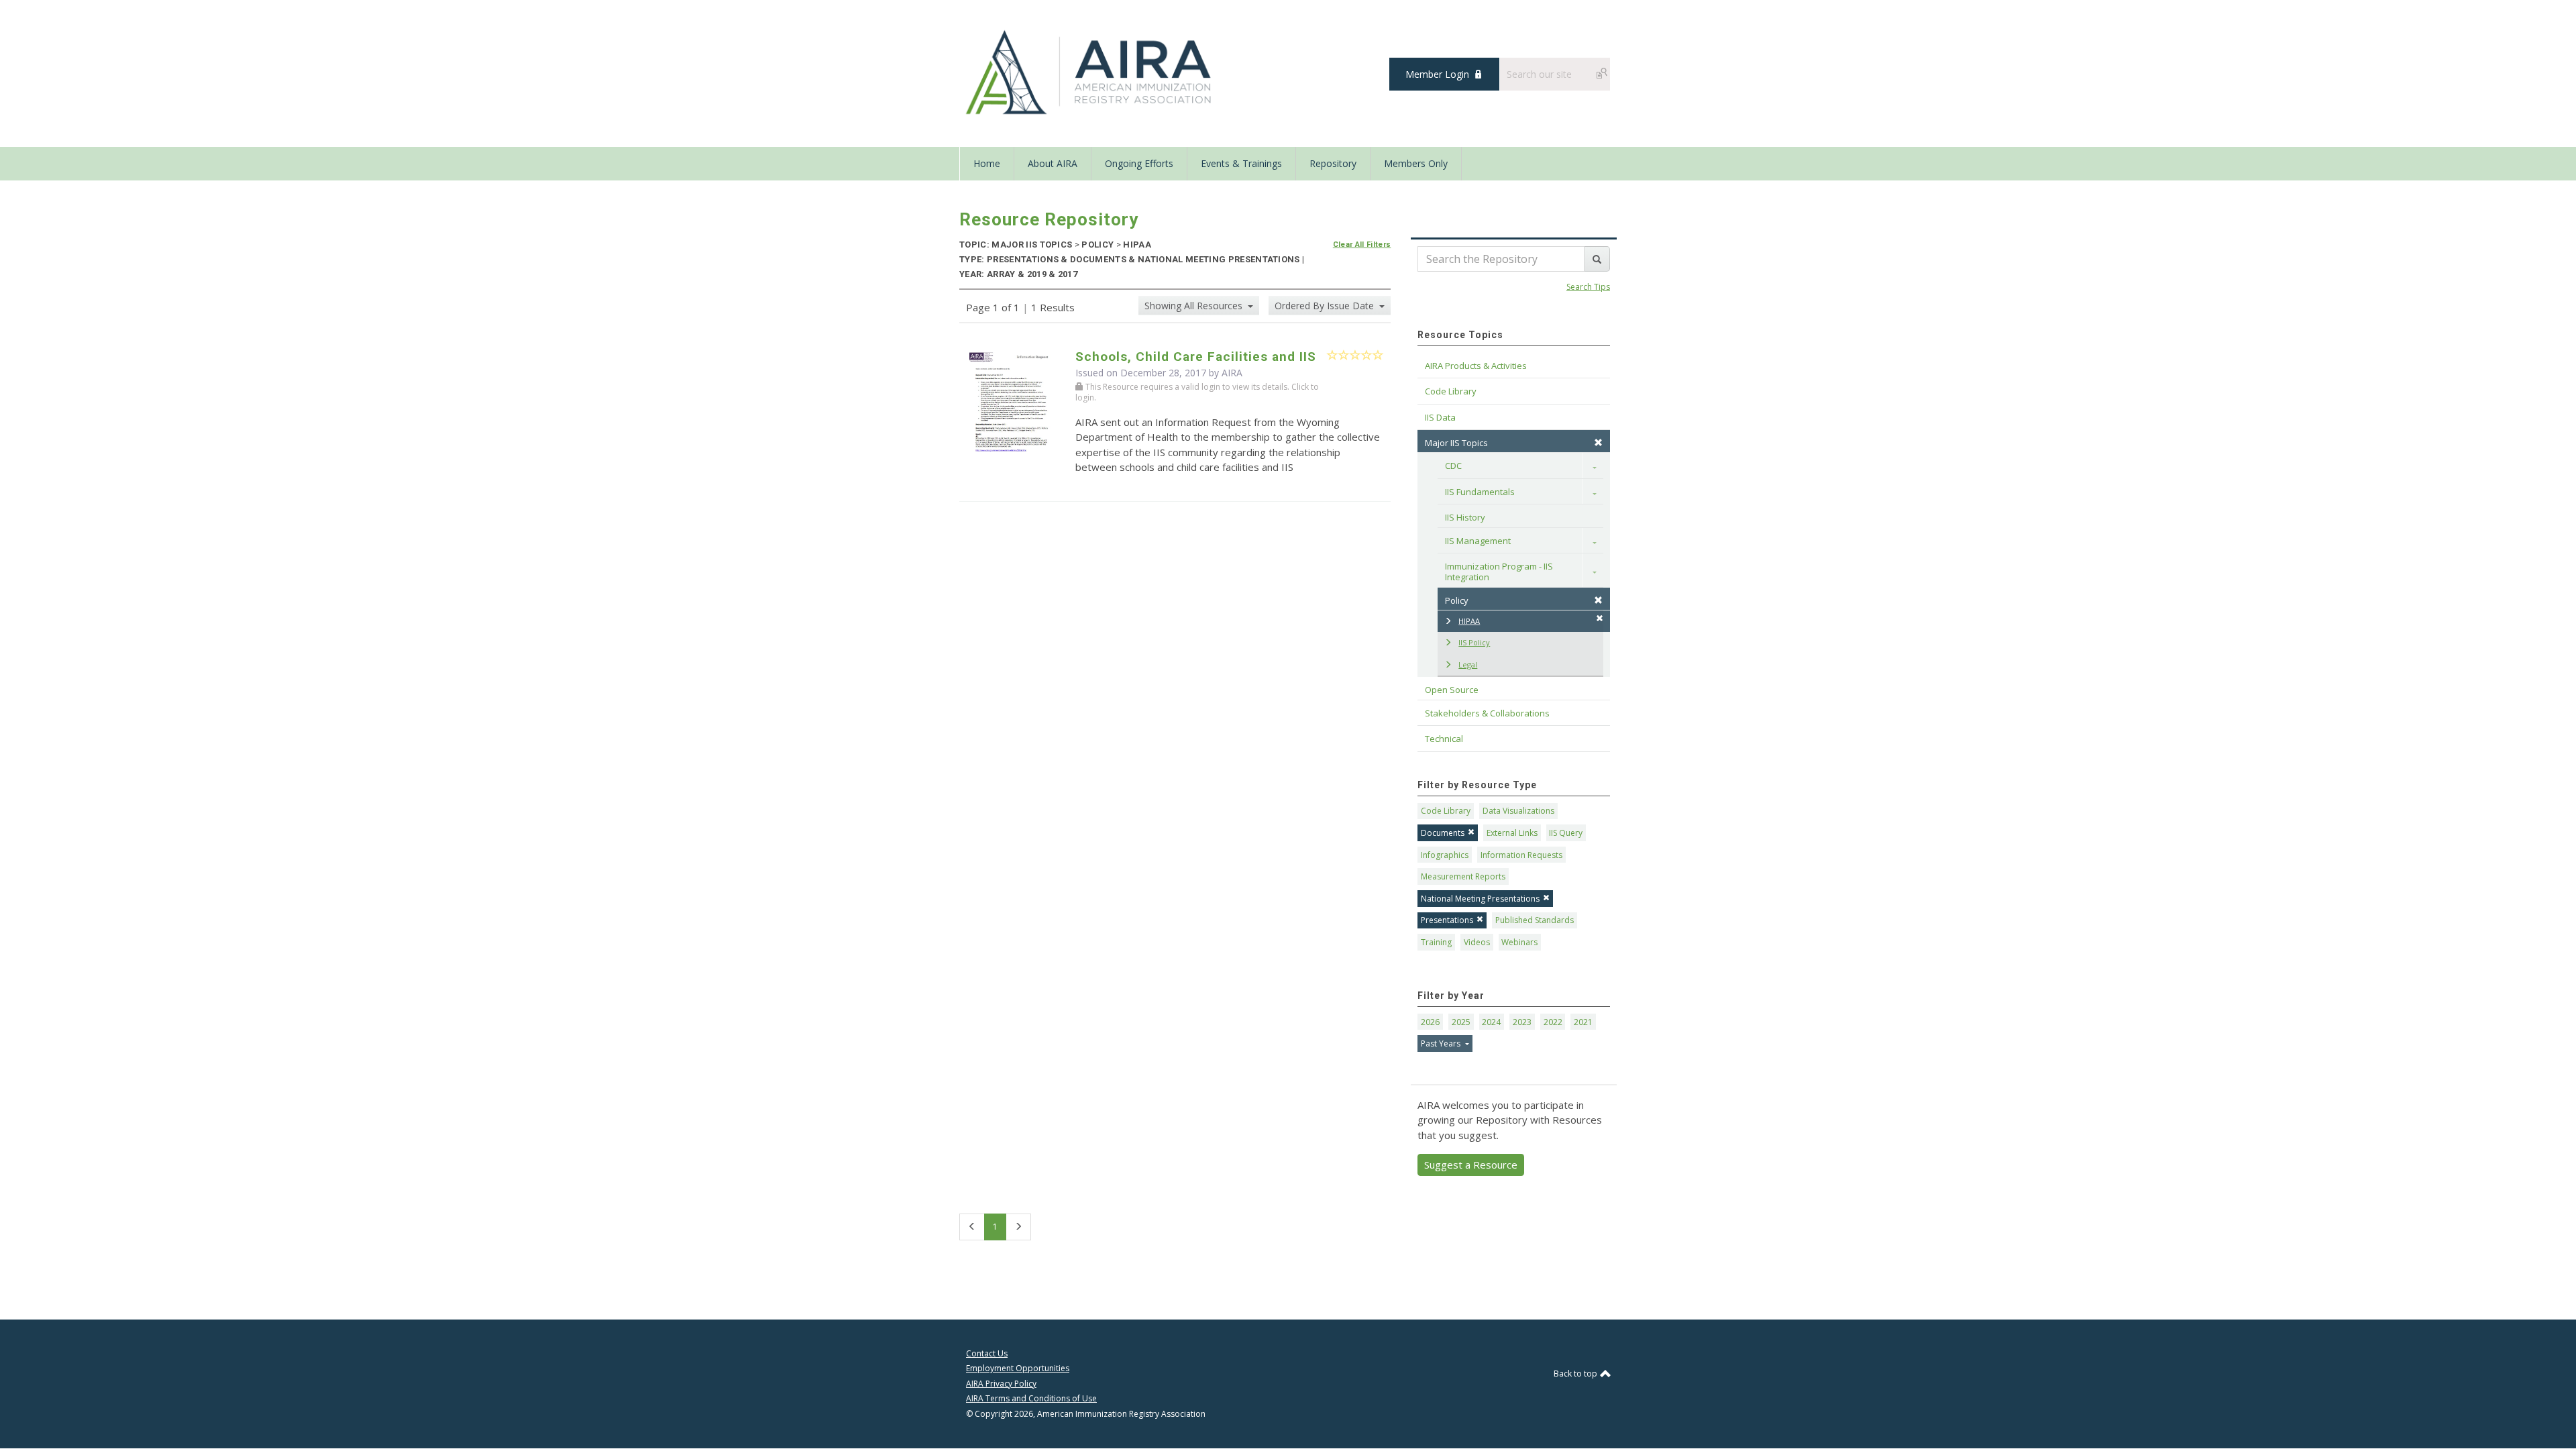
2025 (1461, 1022)
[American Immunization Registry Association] (1090, 72)
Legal (1468, 664)
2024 (1491, 1022)
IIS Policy (1474, 642)
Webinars (1519, 942)
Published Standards (1535, 920)
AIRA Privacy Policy (1001, 1384)
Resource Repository (1049, 219)
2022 (1553, 1022)
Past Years (1442, 1043)
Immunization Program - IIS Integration (1500, 572)
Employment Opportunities (1018, 1368)
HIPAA (1469, 621)
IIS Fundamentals (1480, 492)
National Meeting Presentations (1480, 899)
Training (1436, 942)
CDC (1453, 466)
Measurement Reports (1463, 876)
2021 (1583, 1022)
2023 (1522, 1022)
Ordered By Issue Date (1326, 306)
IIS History (1465, 517)
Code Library (1446, 811)
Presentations (1447, 920)
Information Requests (1521, 855)
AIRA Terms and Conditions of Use (1031, 1398)
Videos (1477, 942)
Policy (1457, 600)
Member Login (1437, 74)
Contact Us (987, 1353)
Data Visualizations (1518, 811)
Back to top (1576, 1374)
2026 (1430, 1022)
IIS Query (1566, 833)
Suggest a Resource (1471, 1165)
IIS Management (1478, 541)
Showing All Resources (1195, 306)
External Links (1512, 833)
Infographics (1445, 855)
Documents (1443, 833)
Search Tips (1588, 287)
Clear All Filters (1362, 245)
